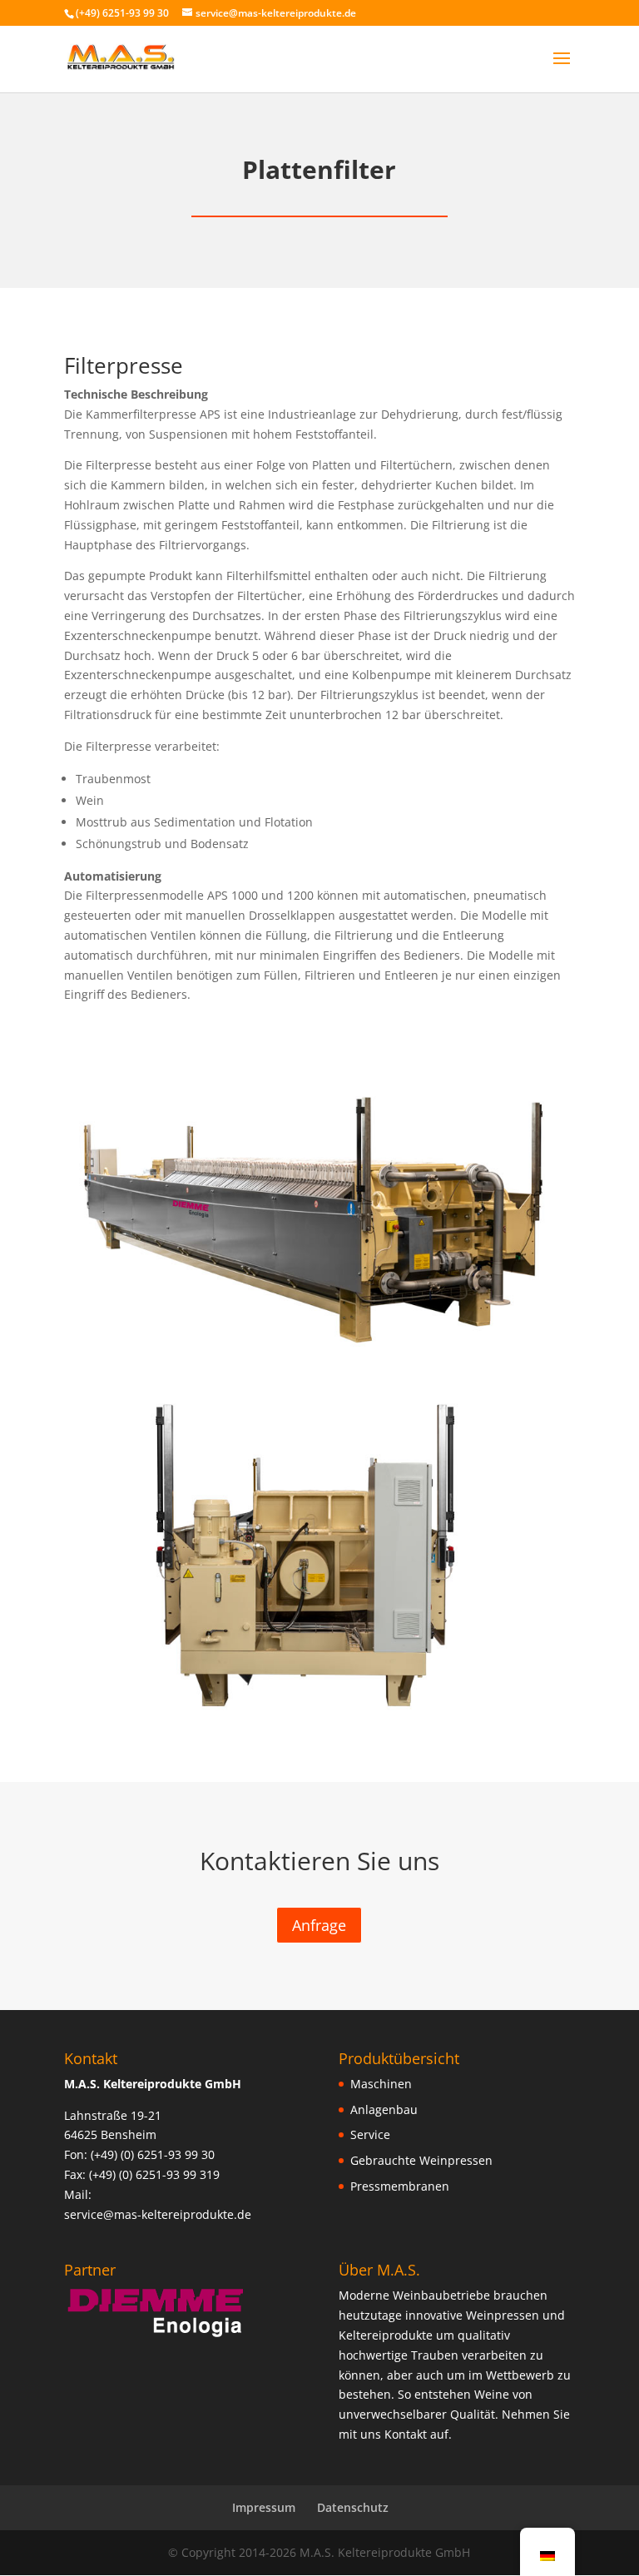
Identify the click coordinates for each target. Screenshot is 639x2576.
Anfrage (319, 1925)
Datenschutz (353, 2507)
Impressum (264, 2507)
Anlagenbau (384, 2109)
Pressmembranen (400, 2186)
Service (370, 2134)
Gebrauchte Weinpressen (421, 2160)
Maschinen (381, 2084)
